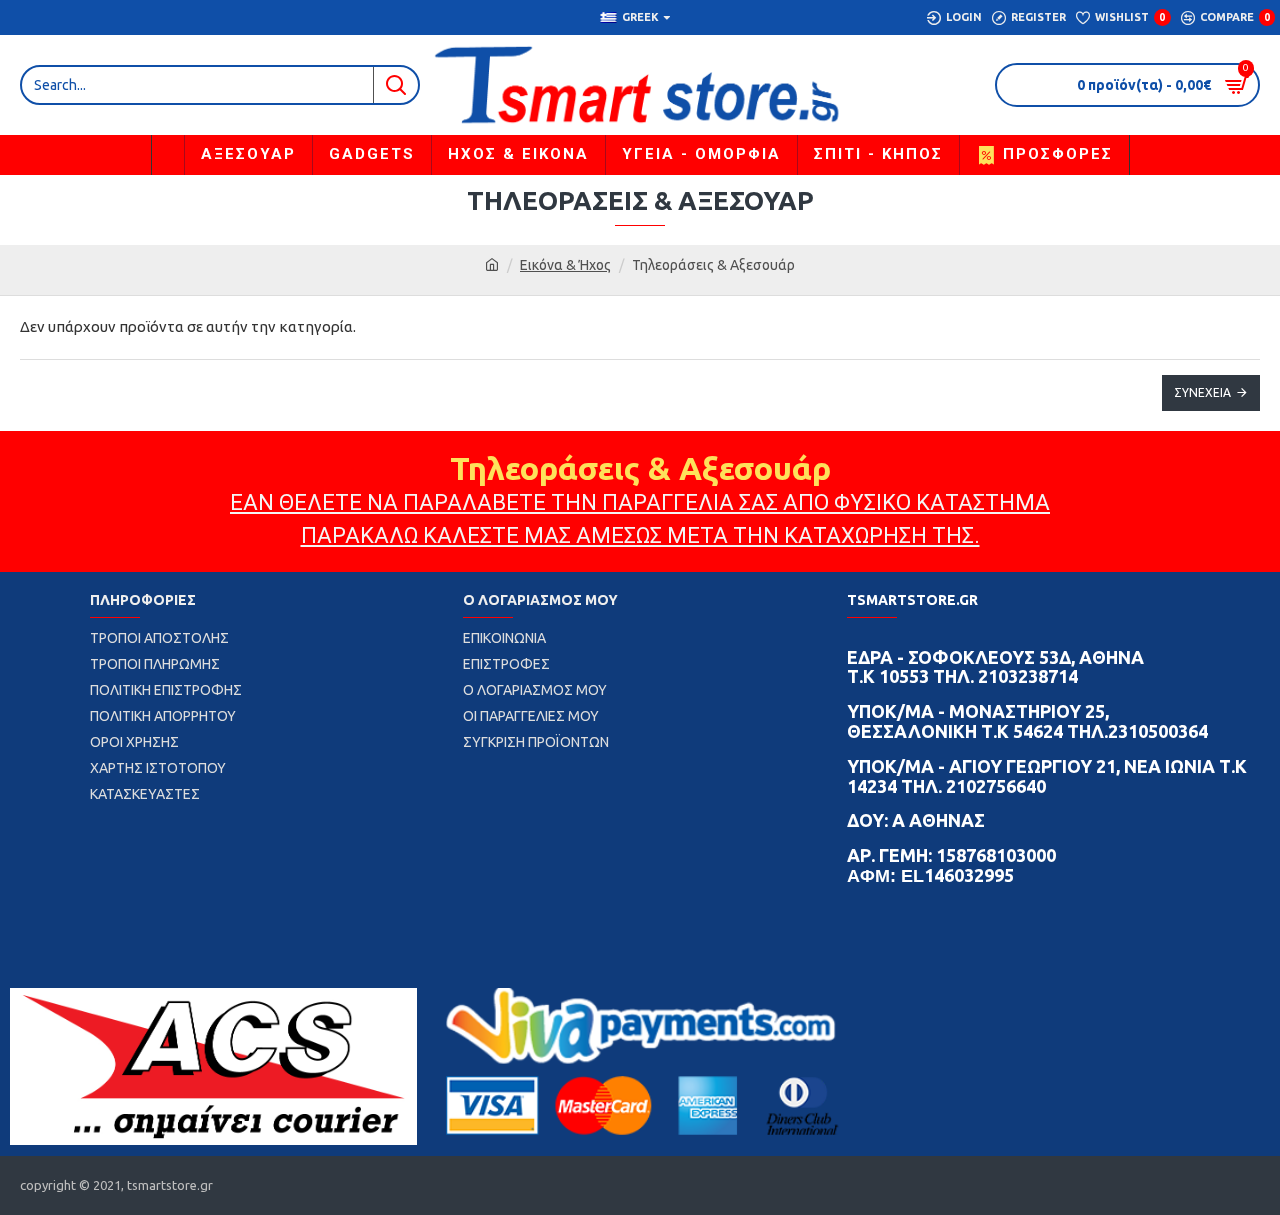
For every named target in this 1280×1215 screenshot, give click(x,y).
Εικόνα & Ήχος (565, 265)
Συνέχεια (1202, 392)
